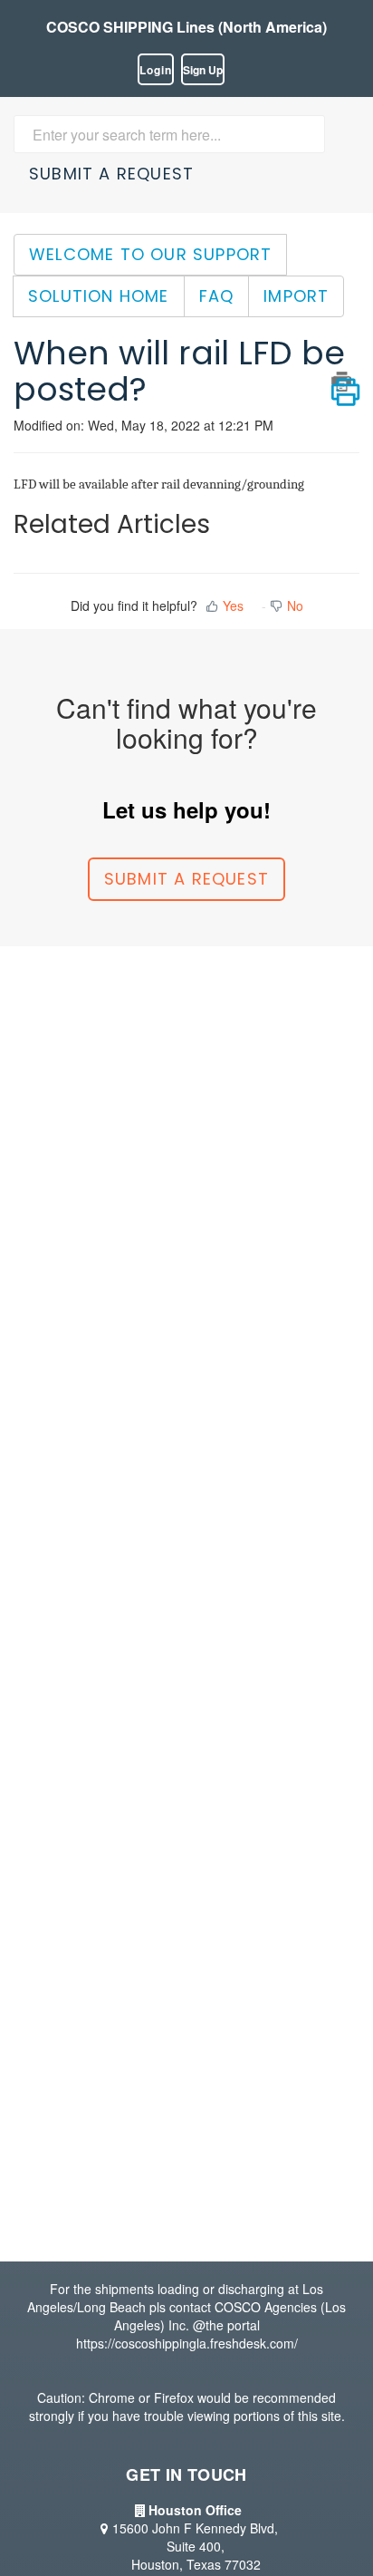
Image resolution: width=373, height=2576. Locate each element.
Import (296, 296)
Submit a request (111, 174)
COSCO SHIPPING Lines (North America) (186, 27)
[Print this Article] (345, 382)
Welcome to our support (150, 254)
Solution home (99, 296)
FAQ (217, 296)
